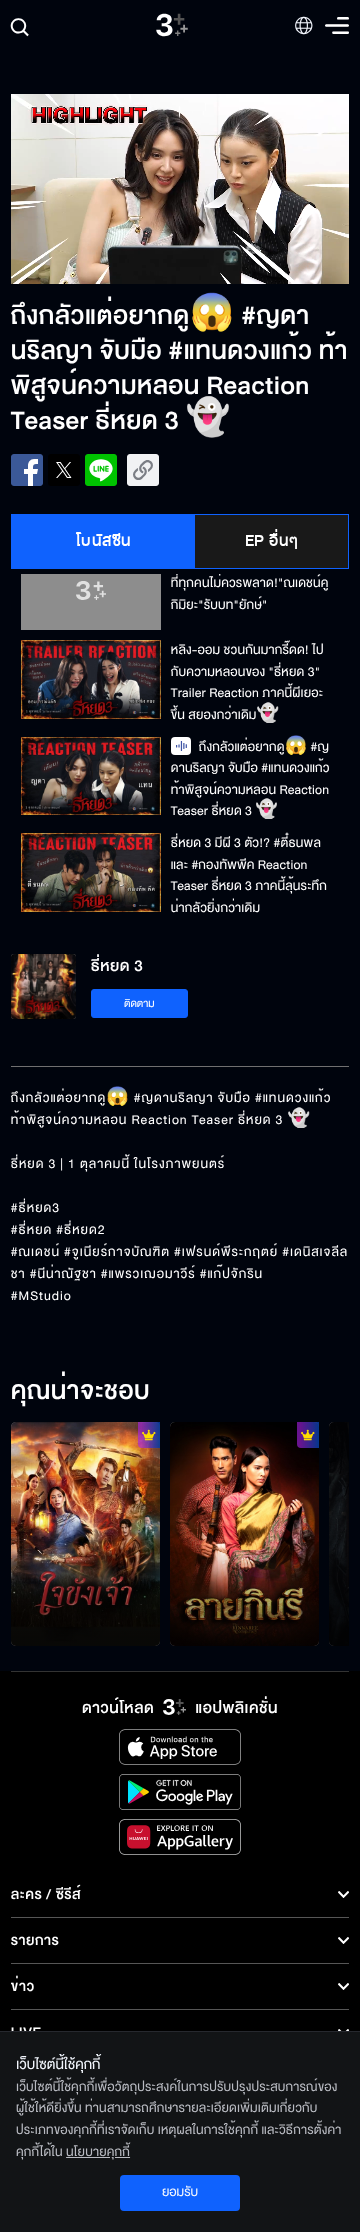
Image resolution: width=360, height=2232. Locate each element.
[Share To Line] (101, 470)
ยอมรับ (180, 2192)
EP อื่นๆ (272, 541)
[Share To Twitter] (64, 470)
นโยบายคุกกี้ (98, 2152)
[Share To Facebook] (27, 470)
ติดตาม (139, 1003)
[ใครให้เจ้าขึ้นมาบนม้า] (85, 1534)
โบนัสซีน (104, 541)
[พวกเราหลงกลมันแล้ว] (244, 1534)
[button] (95, 189)
